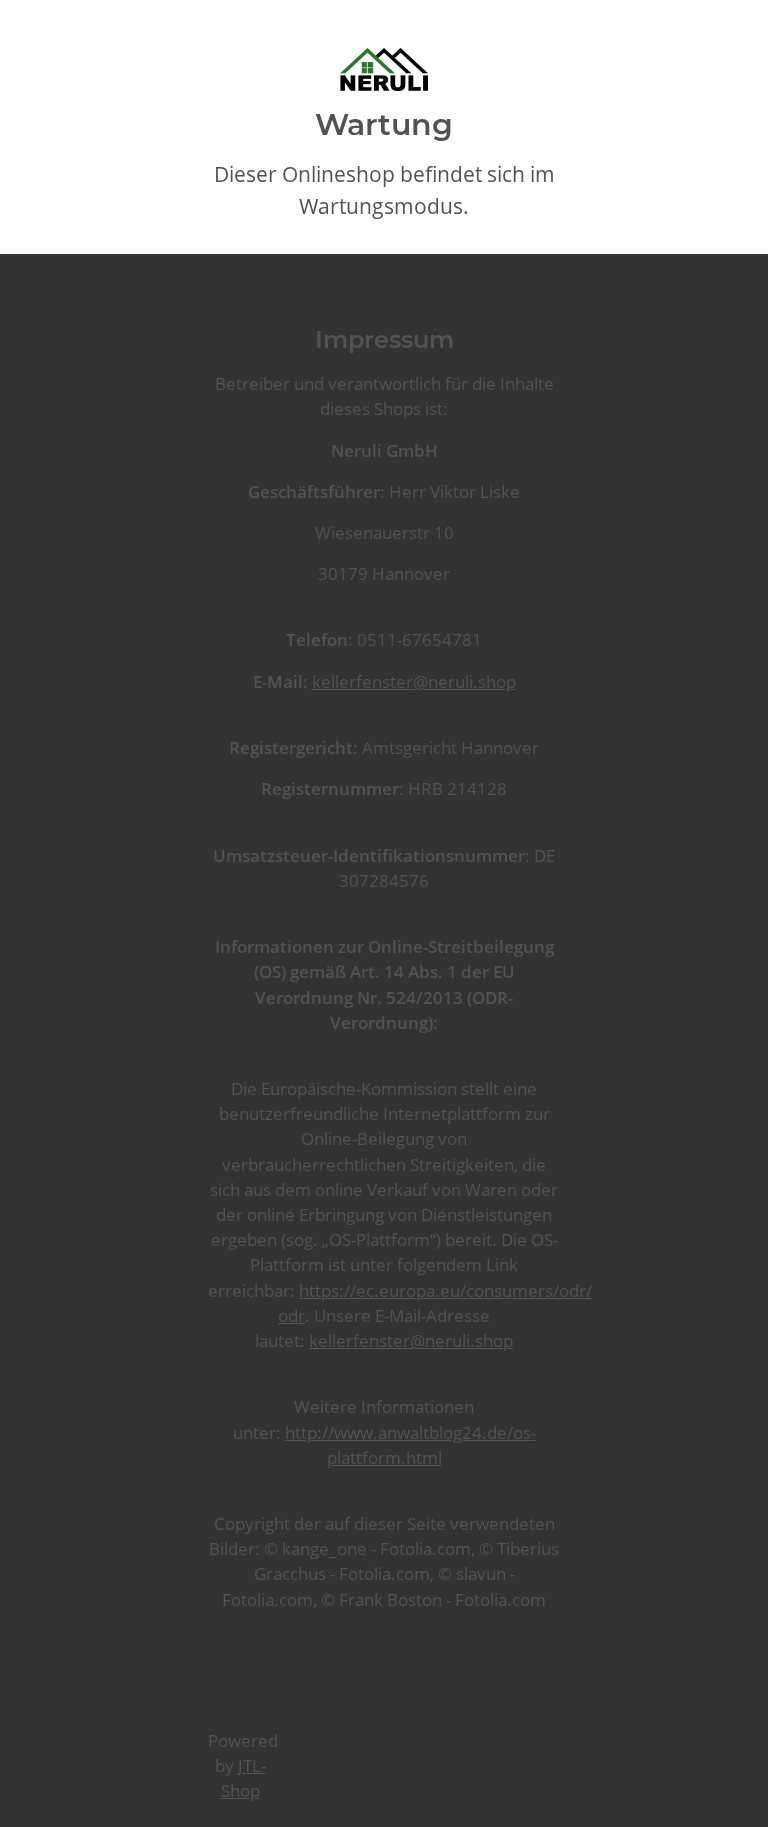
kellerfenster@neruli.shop (414, 681)
